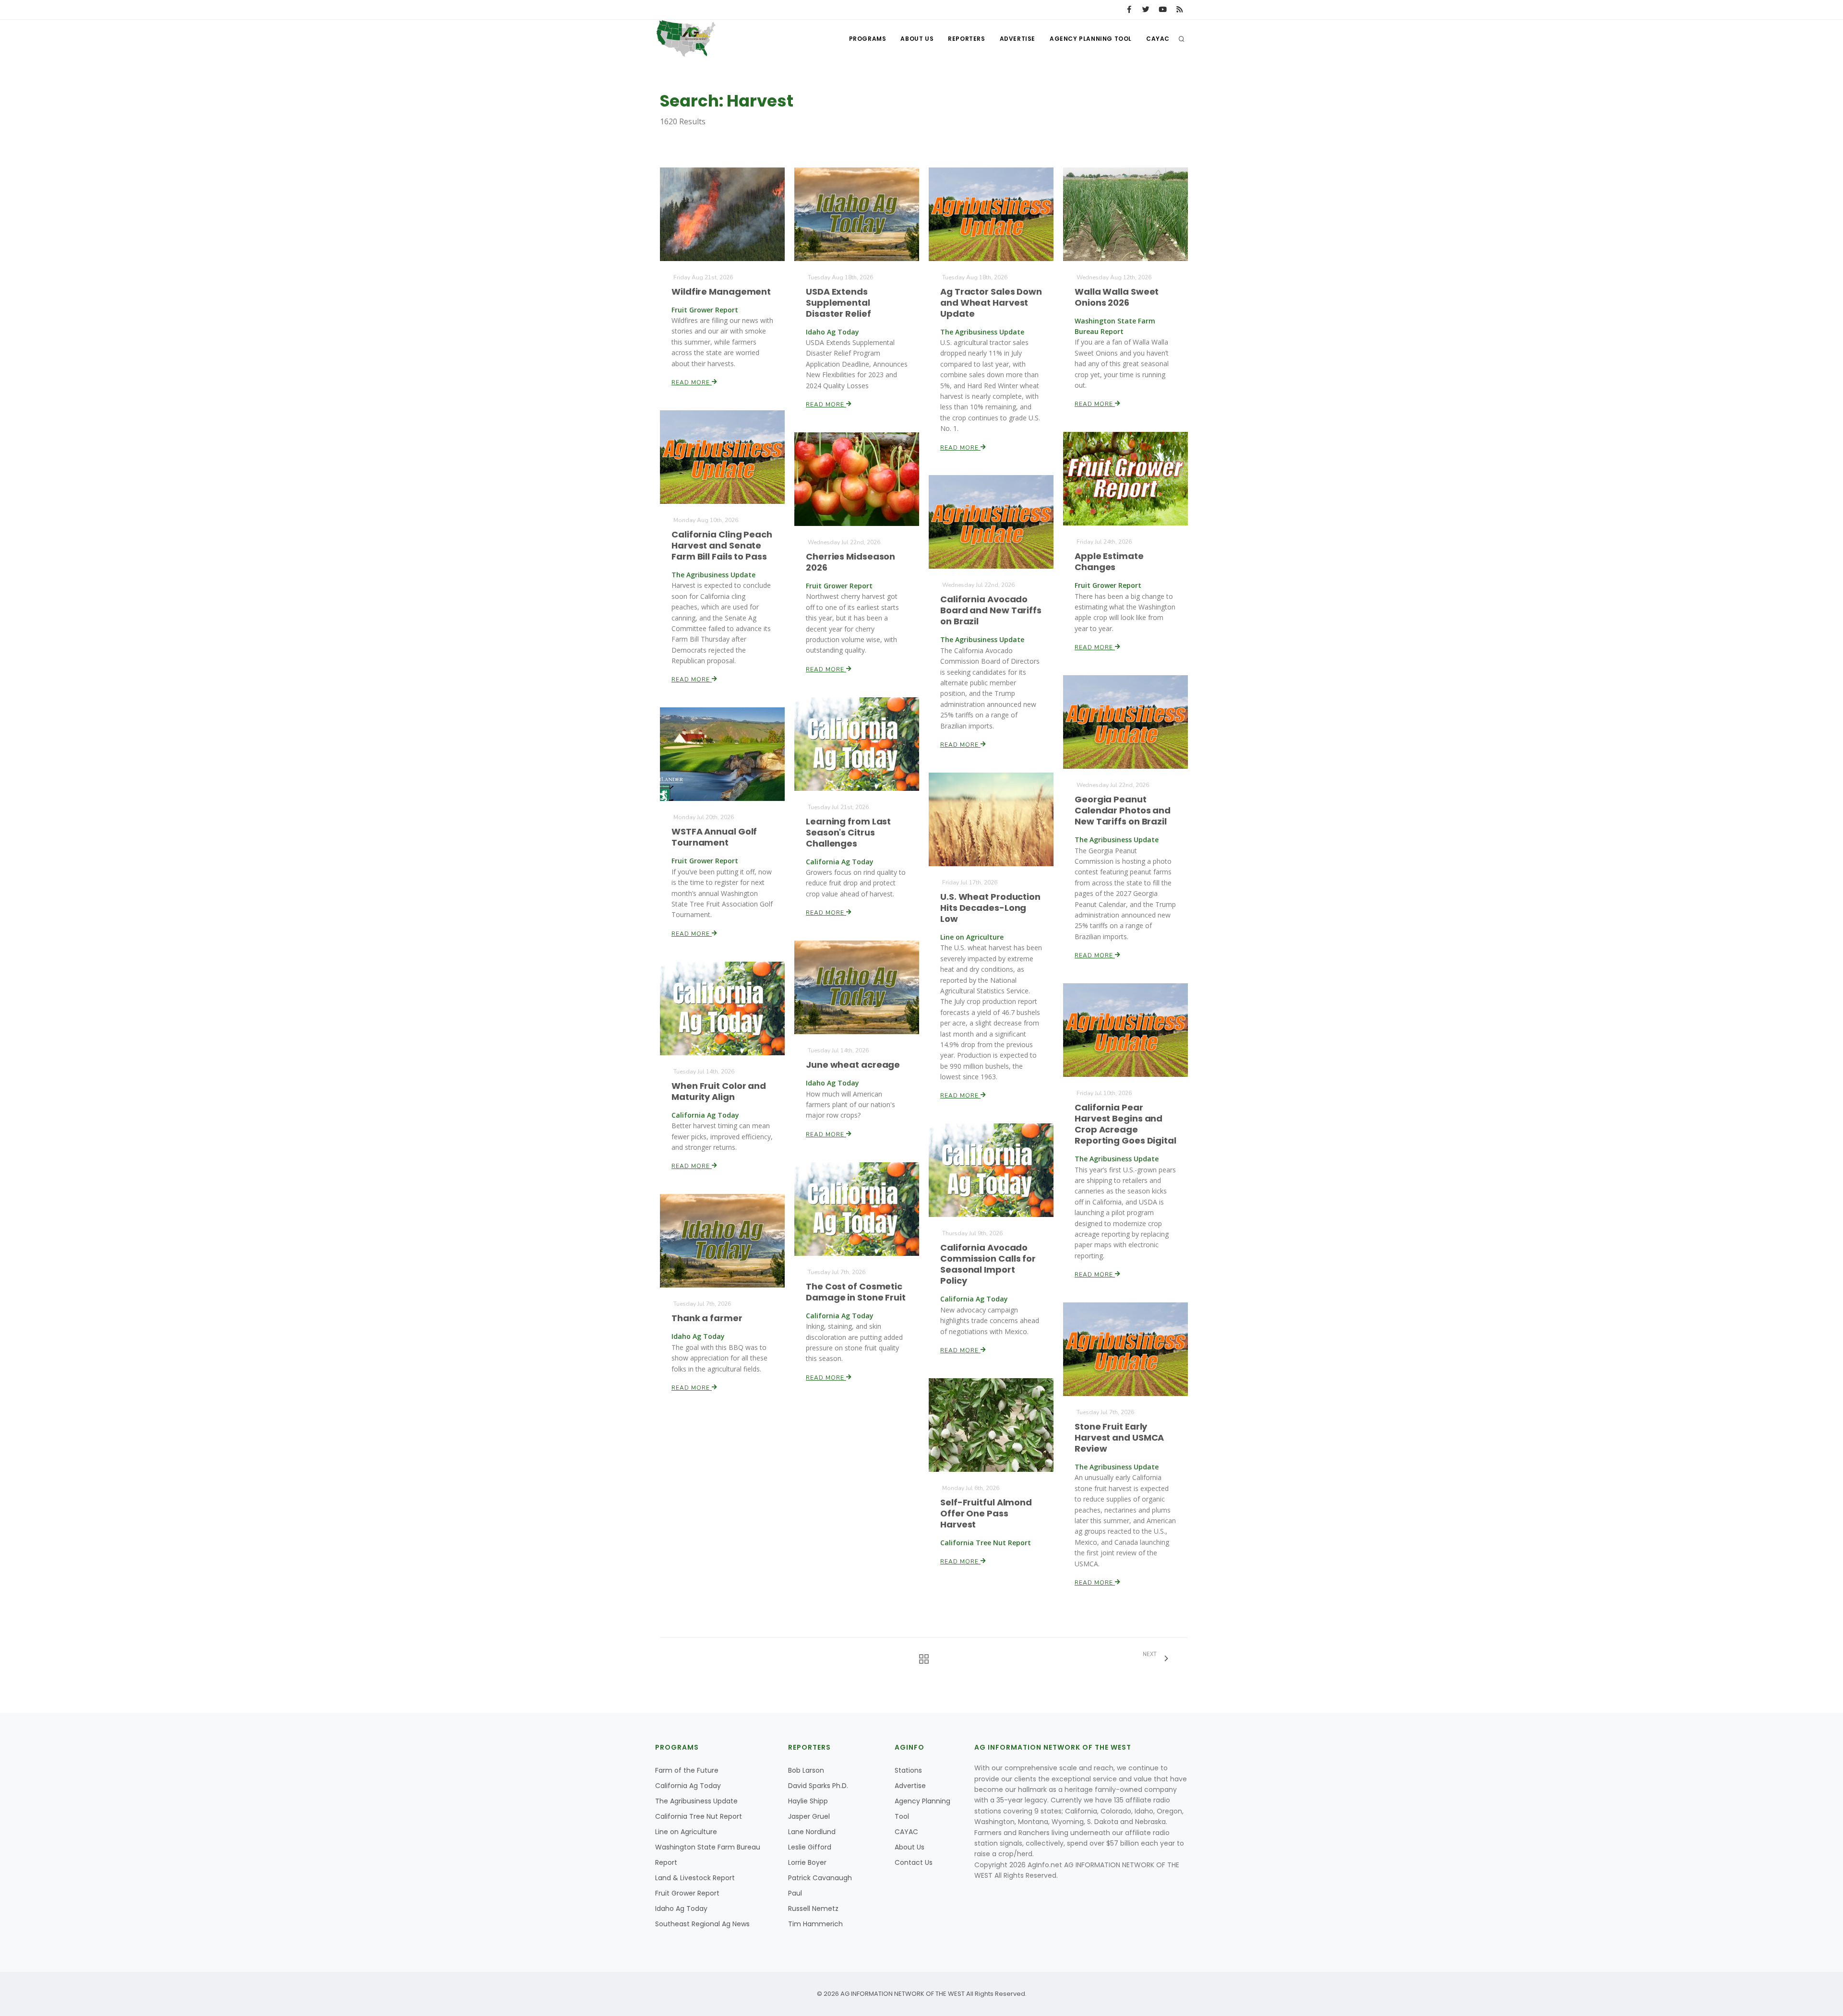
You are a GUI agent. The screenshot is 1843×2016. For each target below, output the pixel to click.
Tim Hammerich (815, 1924)
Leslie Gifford (810, 1847)
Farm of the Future (687, 1770)
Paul (795, 1893)
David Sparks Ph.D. (818, 1786)
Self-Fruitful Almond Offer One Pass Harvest (986, 1513)
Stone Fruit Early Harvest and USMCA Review (1119, 1437)
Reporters (966, 39)
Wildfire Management (721, 292)
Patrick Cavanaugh (820, 1878)
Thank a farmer (707, 1318)
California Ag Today (688, 1786)
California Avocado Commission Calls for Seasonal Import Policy (988, 1264)
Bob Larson (806, 1770)
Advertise (1017, 39)
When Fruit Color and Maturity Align (719, 1091)
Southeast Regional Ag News (702, 1924)
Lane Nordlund (812, 1832)
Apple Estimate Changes (1109, 561)
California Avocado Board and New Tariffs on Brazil (991, 610)
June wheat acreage (853, 1065)
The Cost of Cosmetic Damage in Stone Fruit (856, 1292)
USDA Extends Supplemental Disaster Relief (838, 303)
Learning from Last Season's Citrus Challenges (848, 832)
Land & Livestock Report (695, 1878)
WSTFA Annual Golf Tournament (714, 837)
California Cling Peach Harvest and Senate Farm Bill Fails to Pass (722, 545)
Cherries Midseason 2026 (850, 562)
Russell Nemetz (813, 1909)
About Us (917, 39)
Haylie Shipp (808, 1801)
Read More (692, 382)
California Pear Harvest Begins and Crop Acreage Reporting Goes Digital (1125, 1124)
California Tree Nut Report (699, 1816)
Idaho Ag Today (681, 1909)
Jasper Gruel (809, 1816)
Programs (868, 39)
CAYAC (1158, 39)
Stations (908, 1770)
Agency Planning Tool (1091, 39)
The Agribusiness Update (696, 1801)
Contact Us (914, 1862)
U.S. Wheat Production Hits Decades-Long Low (990, 908)
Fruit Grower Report (687, 1893)
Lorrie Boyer (807, 1862)
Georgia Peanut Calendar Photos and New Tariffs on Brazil (1123, 810)
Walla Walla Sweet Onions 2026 (1117, 297)
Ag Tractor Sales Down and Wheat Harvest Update (991, 303)
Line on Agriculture (686, 1832)
